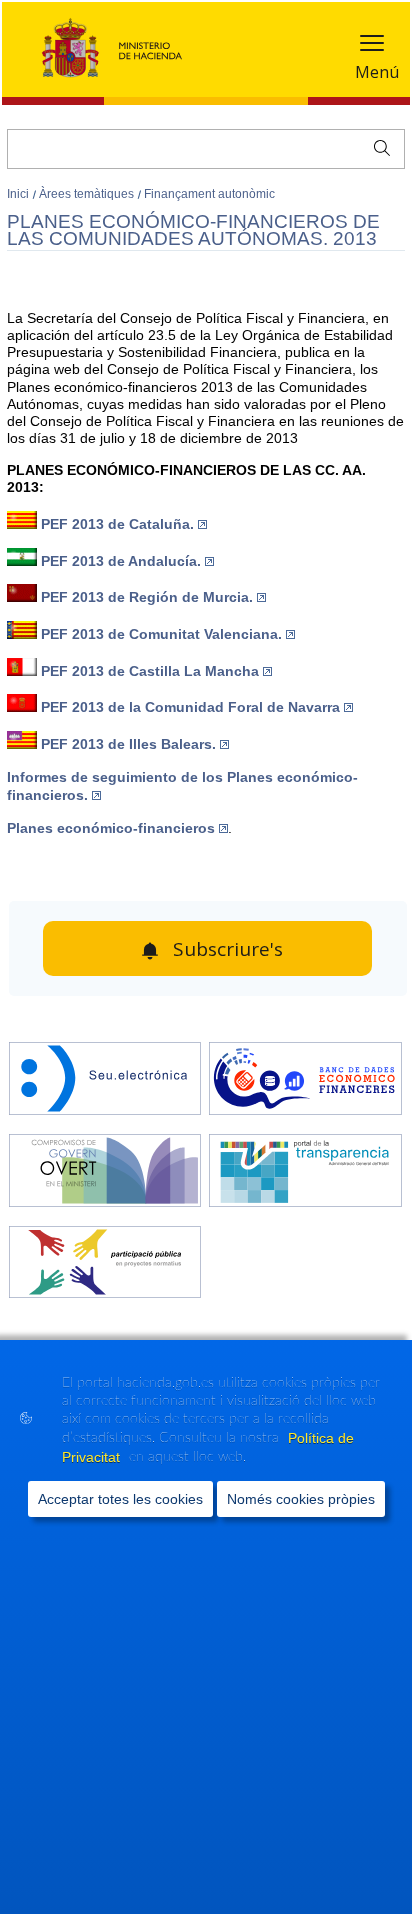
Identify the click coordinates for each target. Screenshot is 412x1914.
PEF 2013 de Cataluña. (117, 524)
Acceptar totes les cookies (120, 1499)
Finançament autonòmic (209, 194)
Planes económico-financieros (111, 828)
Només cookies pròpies (301, 1499)
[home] (105, 1080)
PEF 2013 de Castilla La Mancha (150, 671)
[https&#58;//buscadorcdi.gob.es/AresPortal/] (305, 1080)
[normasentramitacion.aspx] (105, 1264)
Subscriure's (228, 949)
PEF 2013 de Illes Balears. (128, 744)
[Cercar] (377, 146)
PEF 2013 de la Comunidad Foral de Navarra (190, 707)
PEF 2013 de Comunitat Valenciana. (161, 634)
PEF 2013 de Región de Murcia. (147, 597)
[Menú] (372, 47)
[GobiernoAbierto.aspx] (105, 1172)
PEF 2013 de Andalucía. (121, 561)
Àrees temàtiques (88, 194)
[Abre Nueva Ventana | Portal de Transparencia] (305, 1172)
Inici (19, 194)
